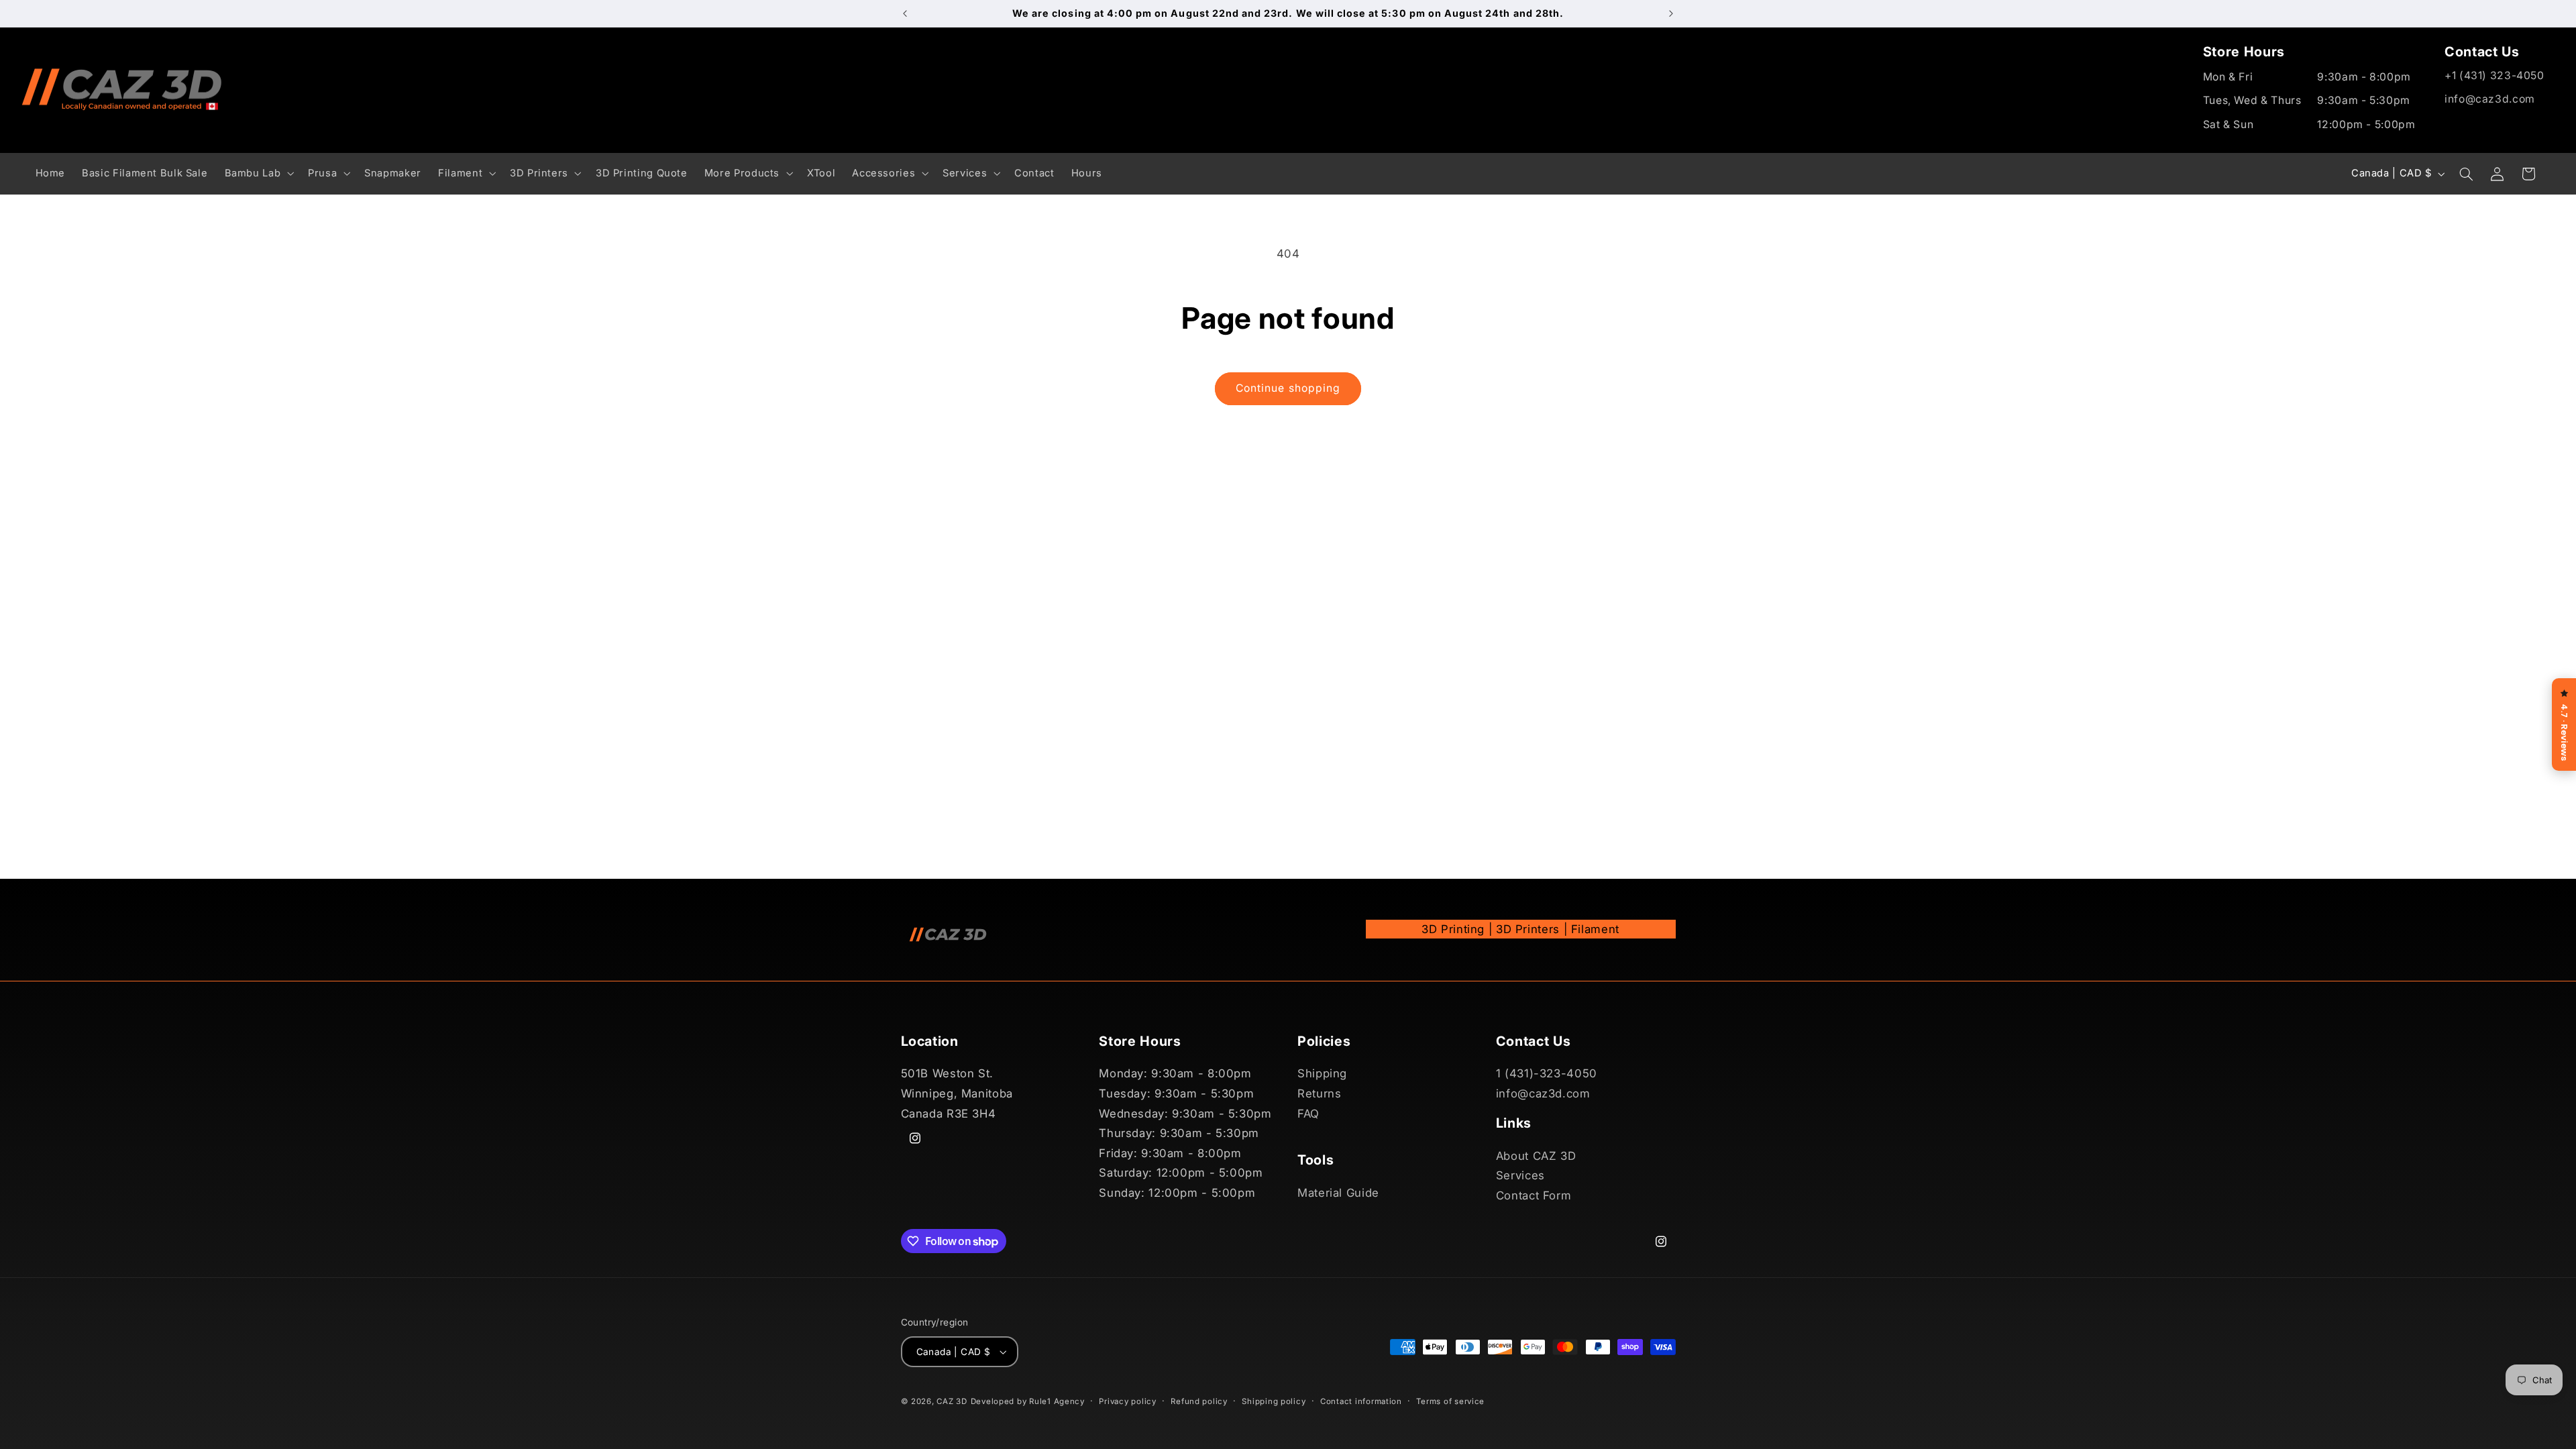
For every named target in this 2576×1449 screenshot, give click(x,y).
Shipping (1322, 1073)
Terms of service (1450, 1401)
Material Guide (1338, 1193)
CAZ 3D (952, 1401)
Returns (1319, 1093)
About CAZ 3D (1536, 1156)
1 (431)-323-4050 (1547, 1073)
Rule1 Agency (1057, 1401)
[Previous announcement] (905, 13)
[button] (258, 173)
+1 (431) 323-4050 (2494, 75)
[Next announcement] (1671, 13)
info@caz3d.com (2490, 99)
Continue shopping (1288, 388)
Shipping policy (1274, 1401)
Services (1520, 1175)
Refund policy (1199, 1401)
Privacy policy (1127, 1401)
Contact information (1361, 1401)
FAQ (1308, 1114)
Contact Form (1534, 1195)
